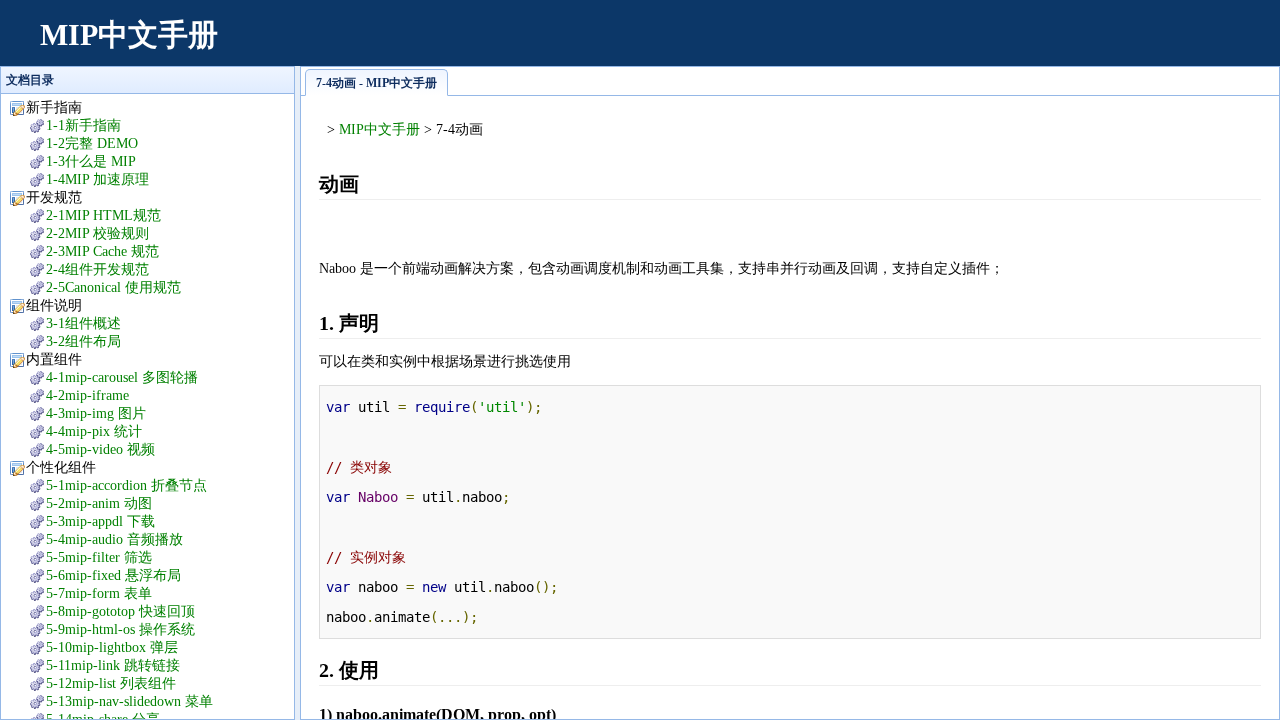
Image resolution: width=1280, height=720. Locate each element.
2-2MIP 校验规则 (97, 233)
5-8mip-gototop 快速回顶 (120, 611)
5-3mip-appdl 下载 (100, 521)
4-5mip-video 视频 (100, 449)
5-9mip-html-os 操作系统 (120, 629)
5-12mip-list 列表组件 (111, 683)
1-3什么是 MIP (91, 161)
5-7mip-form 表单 (99, 593)
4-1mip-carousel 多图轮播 (122, 377)
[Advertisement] (896, 45)
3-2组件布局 (83, 341)
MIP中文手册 (129, 34)
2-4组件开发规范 (97, 269)
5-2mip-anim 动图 (99, 503)
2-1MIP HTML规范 (103, 215)
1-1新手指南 (83, 125)
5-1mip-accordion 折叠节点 (126, 485)
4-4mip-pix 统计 (94, 431)
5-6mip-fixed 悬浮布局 (113, 575)
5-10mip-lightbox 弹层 (112, 647)
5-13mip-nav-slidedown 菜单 (129, 701)
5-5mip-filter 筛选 (99, 557)
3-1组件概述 (83, 323)
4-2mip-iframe (87, 395)
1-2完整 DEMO (92, 143)
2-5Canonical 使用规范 (113, 287)
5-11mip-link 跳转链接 (113, 665)
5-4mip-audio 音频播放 (114, 539)
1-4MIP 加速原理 (97, 179)
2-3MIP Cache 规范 (102, 251)
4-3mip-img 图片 (96, 413)
